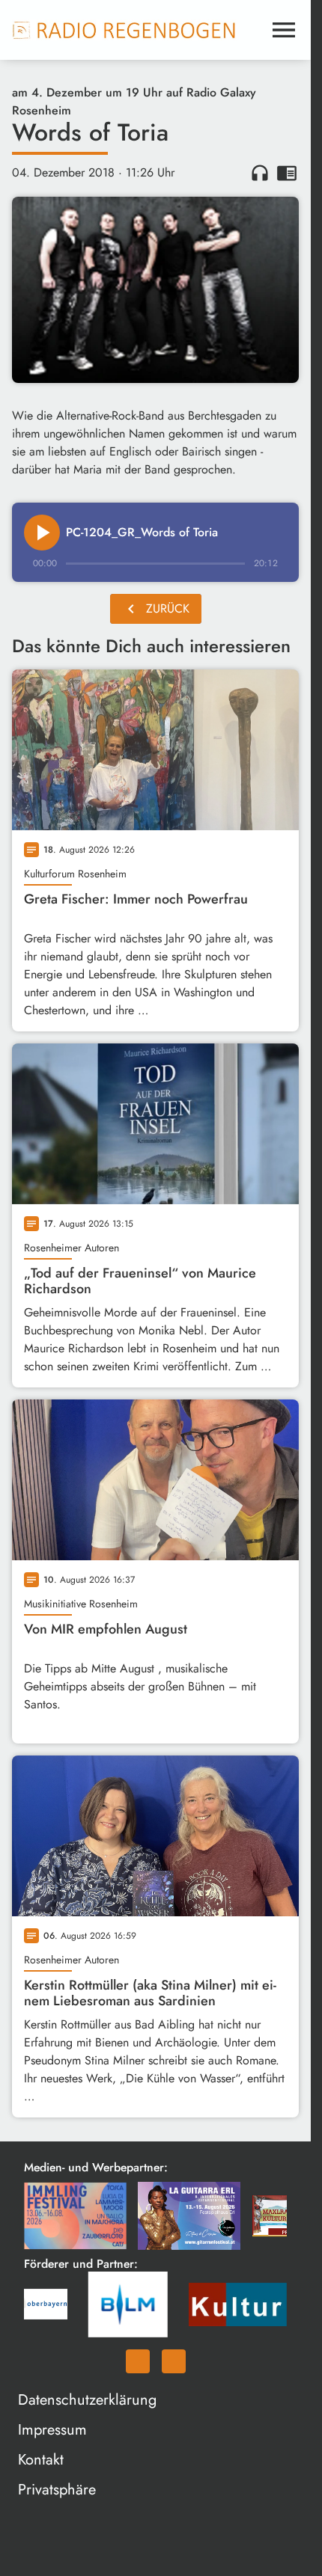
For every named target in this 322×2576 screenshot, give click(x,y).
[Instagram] (174, 2361)
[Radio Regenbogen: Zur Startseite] (124, 30)
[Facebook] (138, 2361)
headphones (260, 173)
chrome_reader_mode (287, 173)
